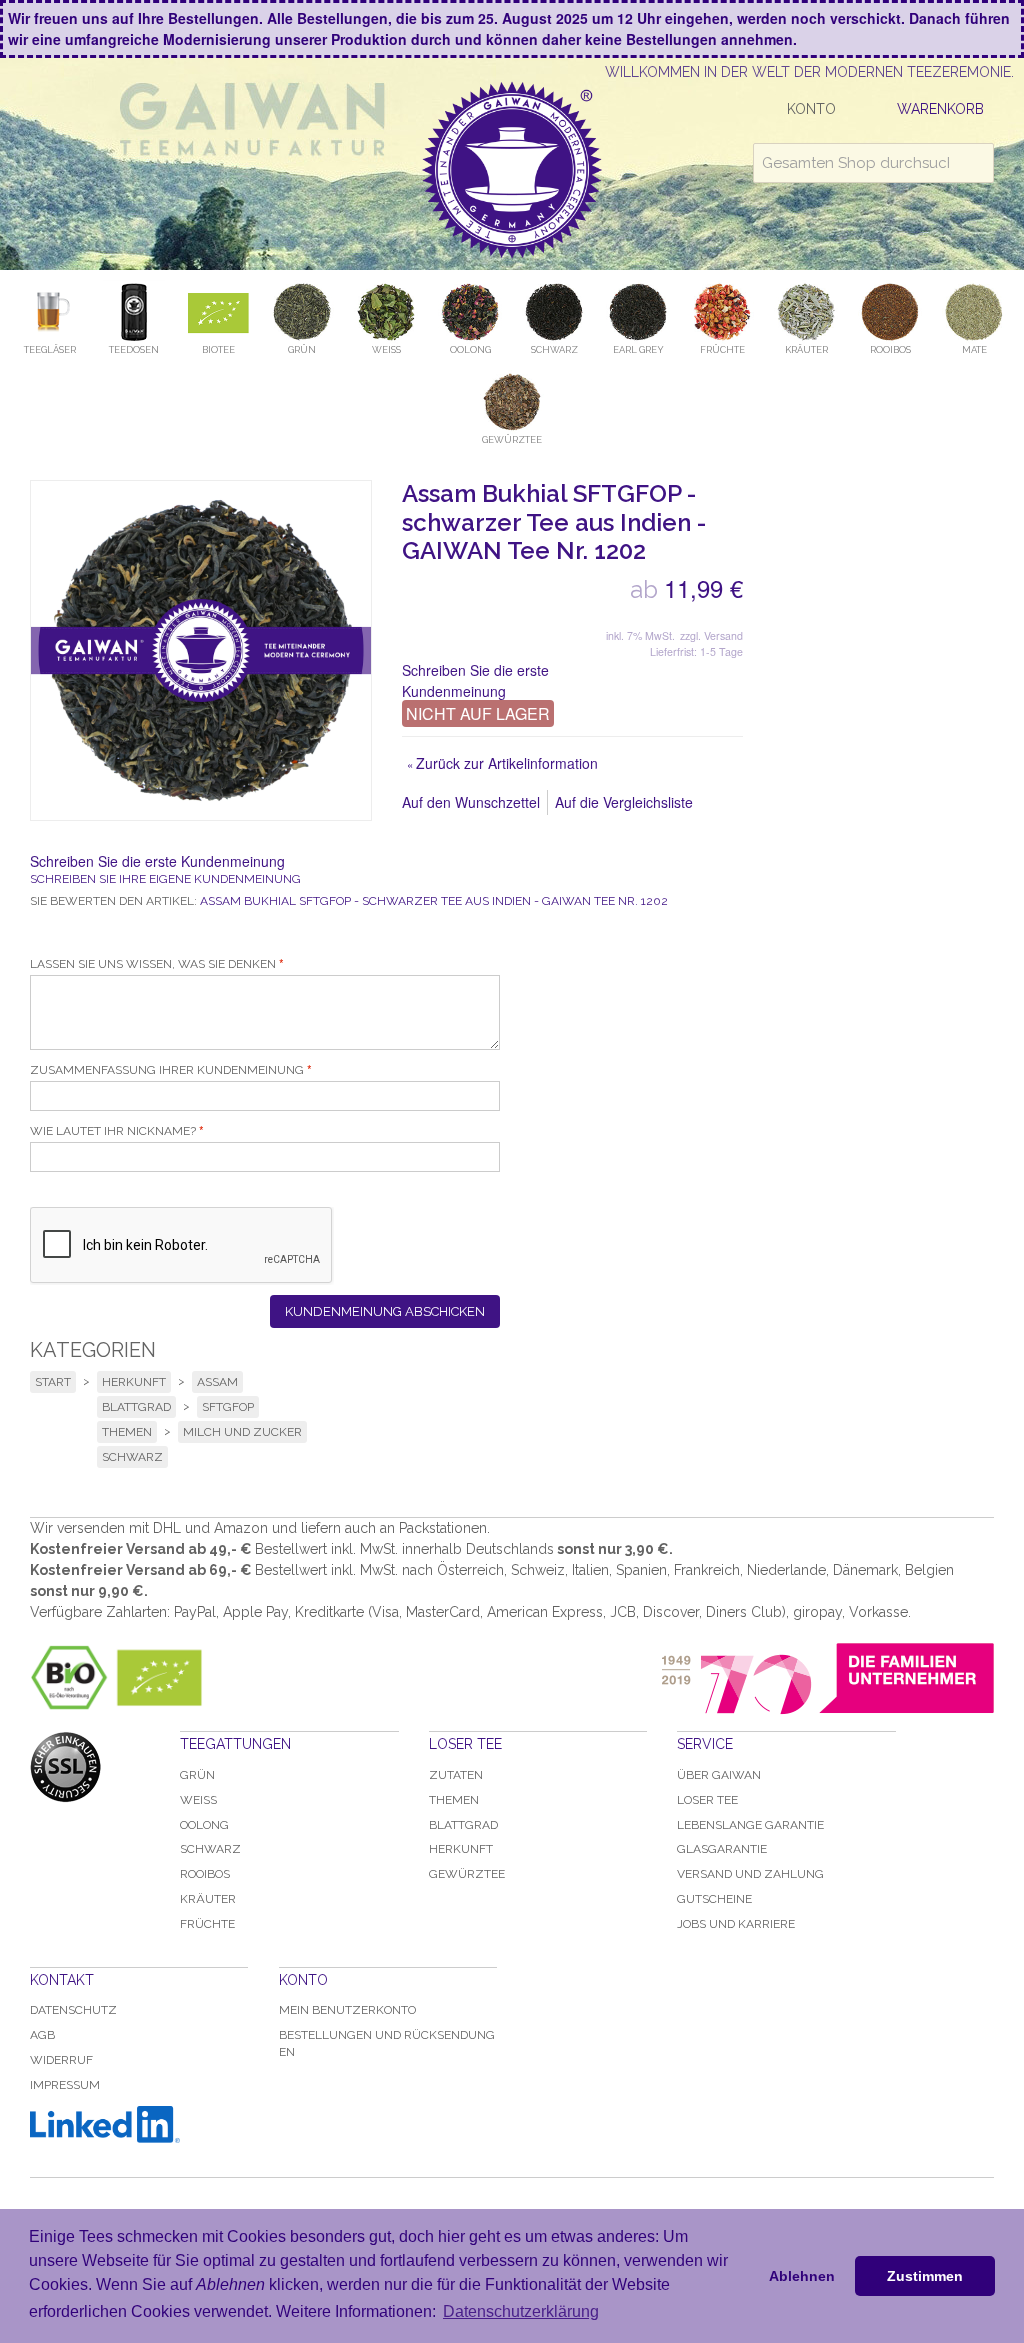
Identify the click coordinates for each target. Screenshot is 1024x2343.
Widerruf (61, 2060)
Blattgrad (136, 1407)
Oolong (204, 1825)
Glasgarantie (722, 1849)
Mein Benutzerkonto (347, 2010)
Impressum (65, 2085)
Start (53, 1382)
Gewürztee (467, 1874)
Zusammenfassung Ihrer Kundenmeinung (167, 1070)
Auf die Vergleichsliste (624, 802)
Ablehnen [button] (802, 2276)
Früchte (207, 1924)
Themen (127, 1432)
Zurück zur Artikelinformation (502, 763)
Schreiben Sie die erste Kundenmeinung (475, 680)
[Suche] (974, 163)
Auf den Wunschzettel (471, 802)
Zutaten (456, 1775)
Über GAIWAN (719, 1775)
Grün (197, 1775)
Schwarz (132, 1457)
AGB (42, 2035)
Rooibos (205, 1874)
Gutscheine (714, 1899)
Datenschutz (73, 2010)
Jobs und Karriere (736, 1924)
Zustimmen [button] (925, 2276)
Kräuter (208, 1899)
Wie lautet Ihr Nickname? (113, 1131)
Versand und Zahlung (750, 1874)
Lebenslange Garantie (750, 1825)
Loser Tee (707, 1800)
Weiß (198, 1800)
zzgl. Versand (711, 635)
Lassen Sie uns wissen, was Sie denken (153, 964)
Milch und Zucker (242, 1432)
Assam (217, 1382)
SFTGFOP (228, 1407)
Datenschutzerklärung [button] (521, 2311)
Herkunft (134, 1382)
